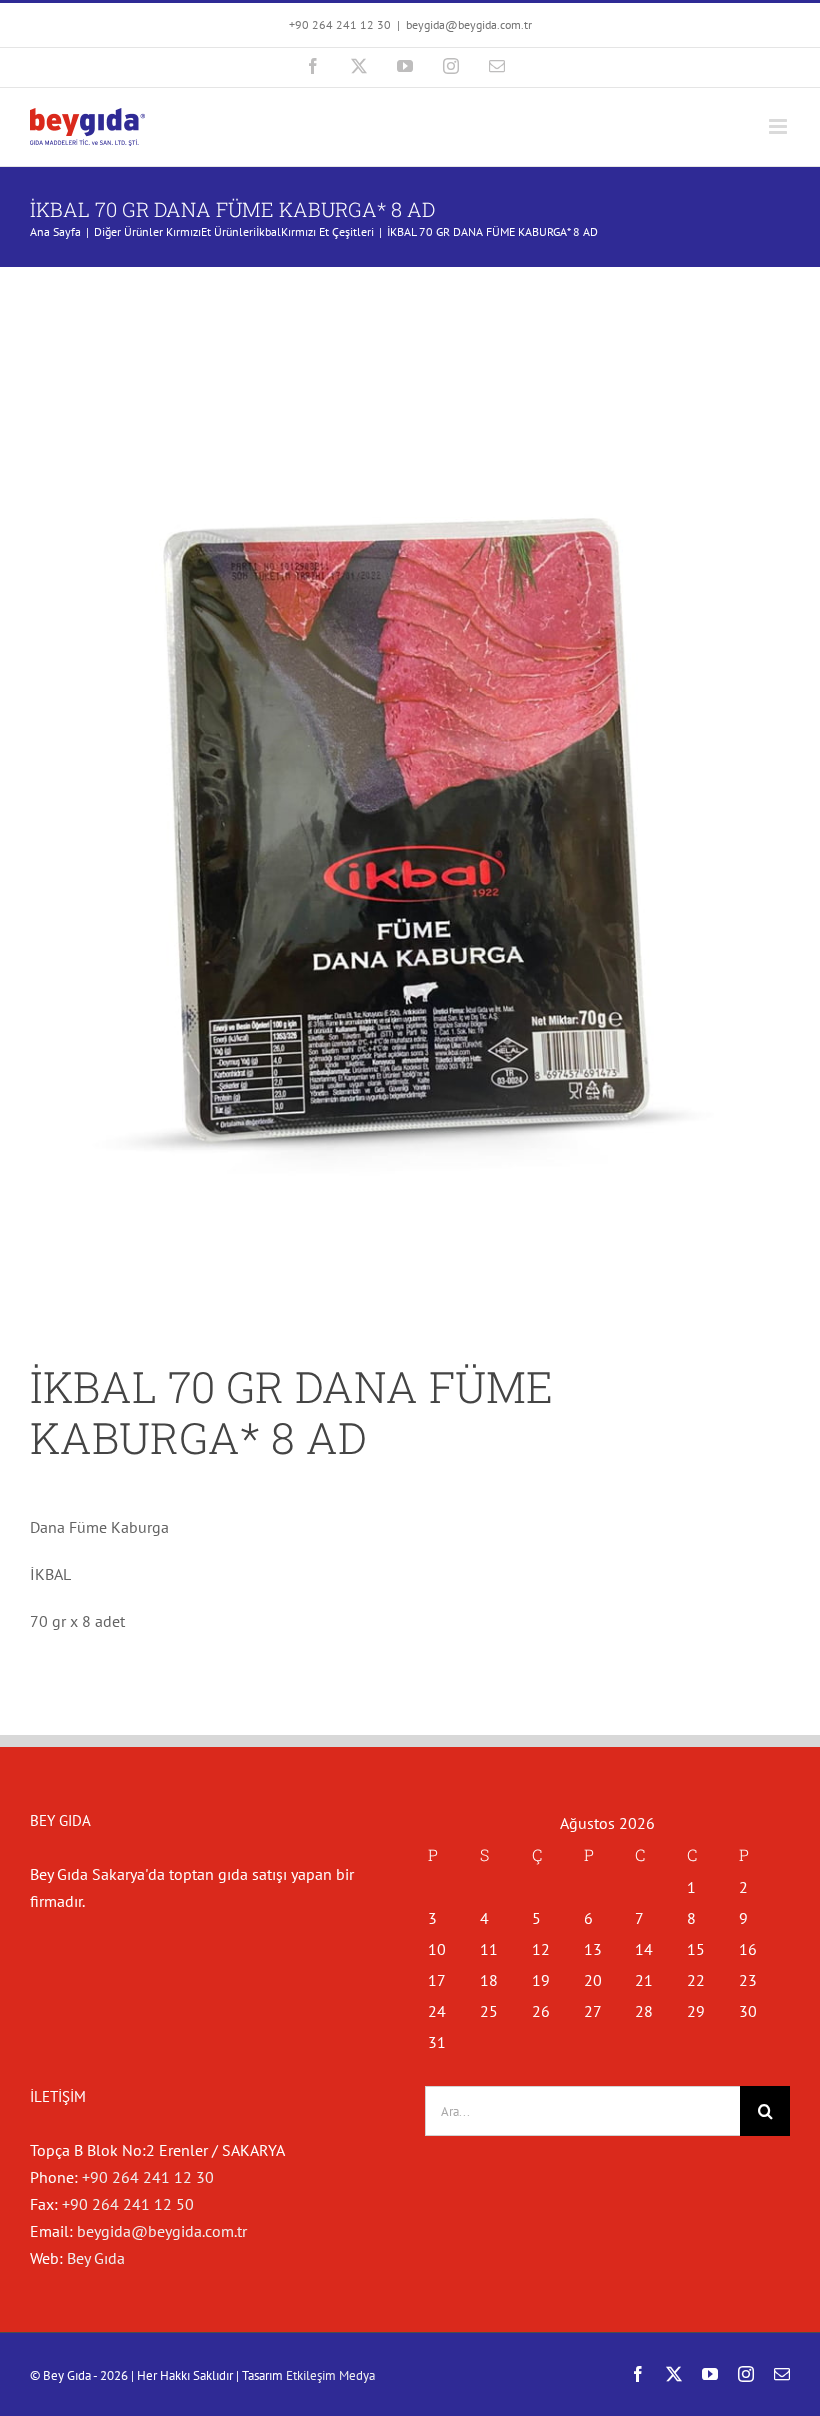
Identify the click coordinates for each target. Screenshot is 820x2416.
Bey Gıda (96, 2258)
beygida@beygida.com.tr (469, 24)
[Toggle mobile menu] (779, 126)
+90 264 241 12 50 (128, 2204)
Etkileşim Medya (330, 2375)
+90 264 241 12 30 (148, 2177)
